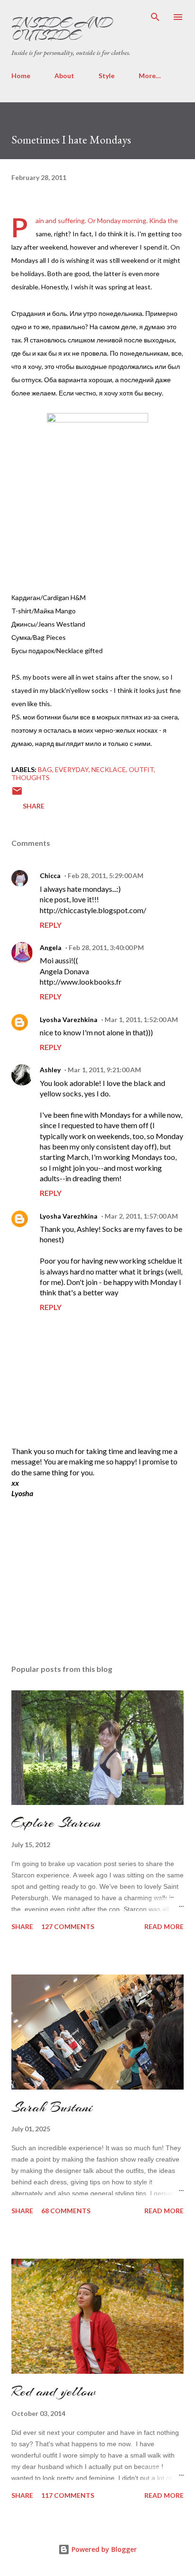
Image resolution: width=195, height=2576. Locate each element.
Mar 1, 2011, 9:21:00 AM (104, 1070)
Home (21, 76)
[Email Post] (17, 794)
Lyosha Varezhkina (69, 1019)
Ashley (50, 1070)
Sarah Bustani (52, 2107)
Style (106, 76)
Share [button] (34, 806)
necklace (109, 769)
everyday (72, 769)
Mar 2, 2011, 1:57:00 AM (141, 1216)
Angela (51, 947)
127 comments (68, 1926)
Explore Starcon (56, 1822)
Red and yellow (53, 2391)
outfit (141, 769)
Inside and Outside (62, 29)
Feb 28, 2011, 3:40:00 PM (106, 947)
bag (45, 769)
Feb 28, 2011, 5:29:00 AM (106, 875)
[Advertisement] (82, 1573)
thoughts (31, 777)
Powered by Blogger (103, 2549)
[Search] (155, 17)
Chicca (50, 875)
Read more (164, 1926)
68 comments (66, 2211)
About (64, 76)
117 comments (68, 2495)
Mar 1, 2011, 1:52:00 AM (141, 1019)
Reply (51, 925)
